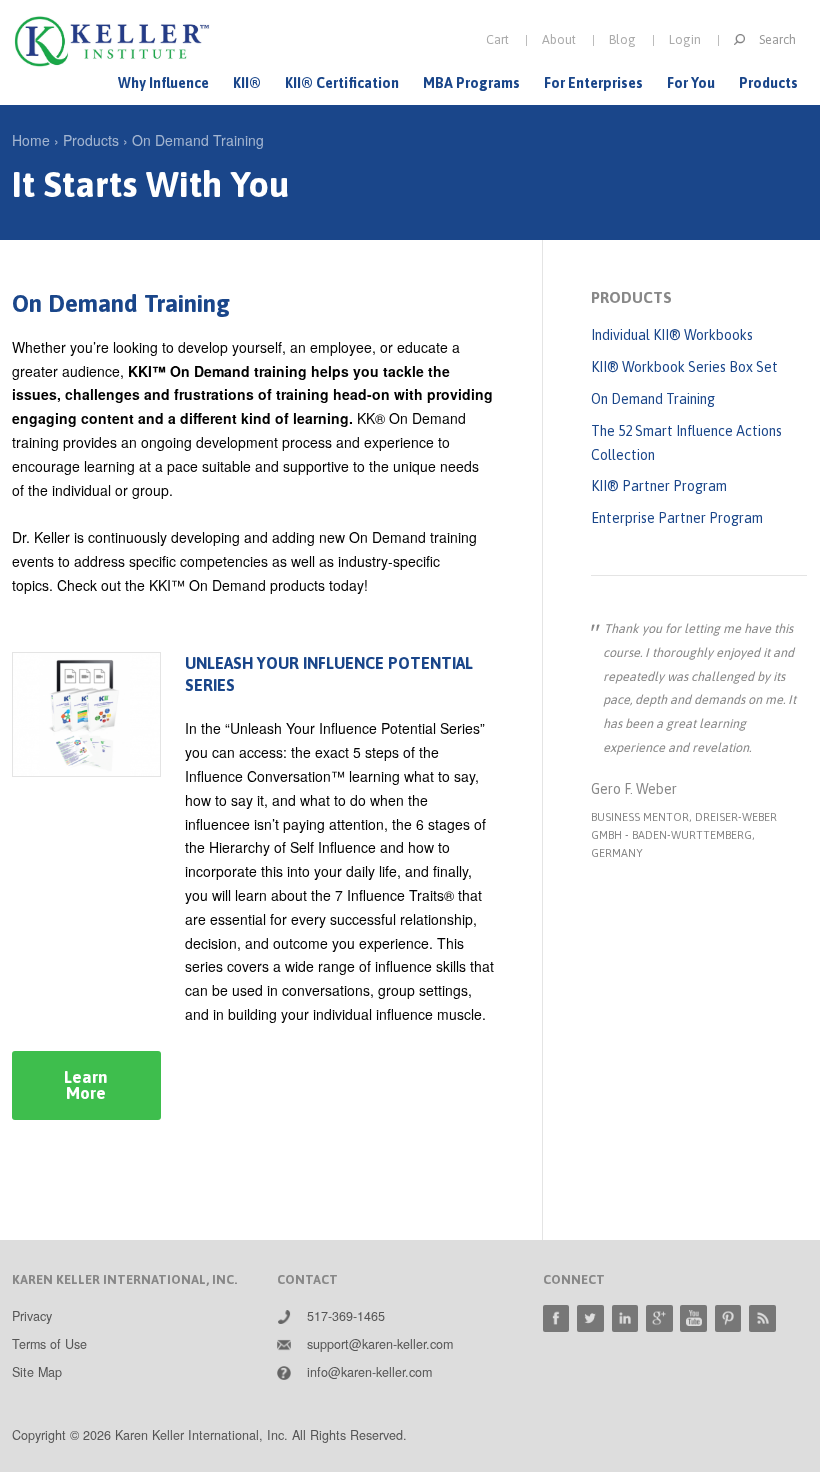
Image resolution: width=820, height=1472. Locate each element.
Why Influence (163, 83)
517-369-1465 (346, 1316)
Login (685, 39)
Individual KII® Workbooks (672, 335)
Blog (622, 39)
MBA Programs (471, 83)
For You (691, 83)
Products (768, 83)
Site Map (37, 1372)
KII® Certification (342, 83)
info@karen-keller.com (369, 1372)
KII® (247, 83)
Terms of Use (49, 1344)
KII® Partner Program (659, 486)
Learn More (86, 1085)
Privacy (32, 1316)
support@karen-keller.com (380, 1344)
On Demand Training (198, 140)
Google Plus (659, 1318)
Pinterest (728, 1318)
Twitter (590, 1318)
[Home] (112, 41)
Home (31, 140)
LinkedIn (625, 1318)
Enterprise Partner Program (677, 518)
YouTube (693, 1318)
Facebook (556, 1318)
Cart (497, 39)
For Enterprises (593, 83)
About (559, 39)
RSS (762, 1318)
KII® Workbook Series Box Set (684, 367)
